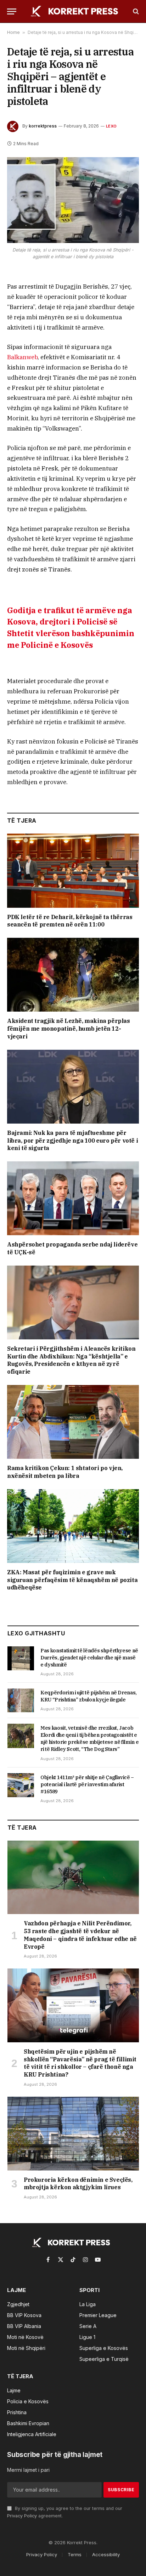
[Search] (135, 11)
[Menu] (12, 11)
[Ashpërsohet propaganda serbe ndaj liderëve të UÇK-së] (73, 1198)
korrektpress (43, 126)
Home (13, 32)
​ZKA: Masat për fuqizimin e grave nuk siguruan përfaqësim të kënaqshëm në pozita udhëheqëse (72, 1580)
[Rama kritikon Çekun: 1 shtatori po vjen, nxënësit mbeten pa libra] (73, 1422)
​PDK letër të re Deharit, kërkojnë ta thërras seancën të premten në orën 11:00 (70, 921)
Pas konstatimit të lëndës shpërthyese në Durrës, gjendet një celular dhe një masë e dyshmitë (89, 1658)
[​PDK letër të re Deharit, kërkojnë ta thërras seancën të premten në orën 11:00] (73, 870)
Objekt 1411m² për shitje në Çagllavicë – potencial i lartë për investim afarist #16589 (87, 1784)
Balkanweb (22, 357)
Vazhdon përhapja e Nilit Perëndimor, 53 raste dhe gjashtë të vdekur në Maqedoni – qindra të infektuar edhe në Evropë (80, 1935)
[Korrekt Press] (77, 11)
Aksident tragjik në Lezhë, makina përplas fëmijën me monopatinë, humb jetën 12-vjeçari (69, 1029)
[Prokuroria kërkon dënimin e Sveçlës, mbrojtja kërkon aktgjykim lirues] (73, 2134)
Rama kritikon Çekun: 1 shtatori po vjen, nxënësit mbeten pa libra (65, 1472)
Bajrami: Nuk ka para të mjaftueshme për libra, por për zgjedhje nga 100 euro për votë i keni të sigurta (72, 1141)
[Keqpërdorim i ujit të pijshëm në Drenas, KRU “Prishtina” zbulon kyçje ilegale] (21, 1700)
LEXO (111, 126)
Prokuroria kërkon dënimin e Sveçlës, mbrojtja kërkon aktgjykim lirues (78, 2184)
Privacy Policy (22, 2516)
